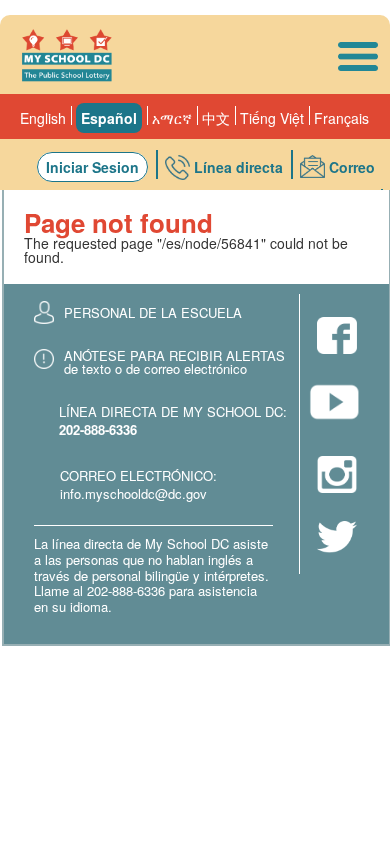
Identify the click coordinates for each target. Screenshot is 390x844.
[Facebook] (337, 337)
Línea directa (238, 167)
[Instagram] (337, 476)
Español (109, 118)
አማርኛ (172, 118)
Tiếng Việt (272, 118)
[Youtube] (337, 407)
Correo (352, 167)
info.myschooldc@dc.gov (133, 493)
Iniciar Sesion (92, 167)
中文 (216, 118)
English (43, 118)
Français (341, 118)
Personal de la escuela (153, 312)
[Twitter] (337, 538)
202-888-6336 (98, 429)
